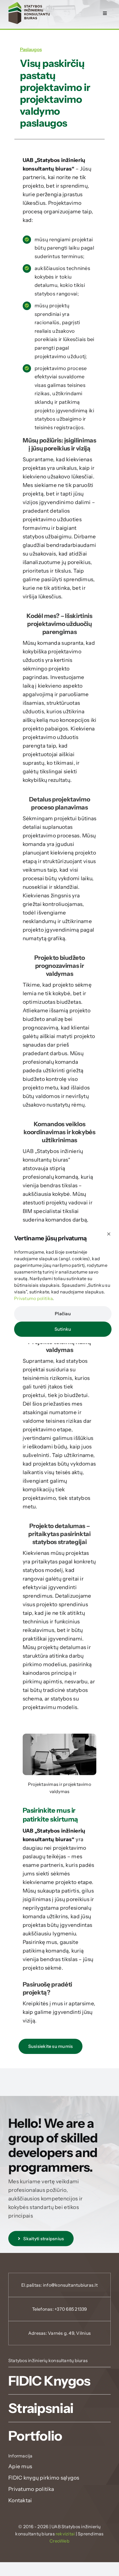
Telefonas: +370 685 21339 (60, 2309)
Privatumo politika (33, 1298)
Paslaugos (31, 49)
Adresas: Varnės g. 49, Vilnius (59, 2333)
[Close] (109, 1234)
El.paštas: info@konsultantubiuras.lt (59, 2285)
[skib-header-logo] (29, 5)
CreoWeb (59, 2541)
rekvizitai (65, 2534)
